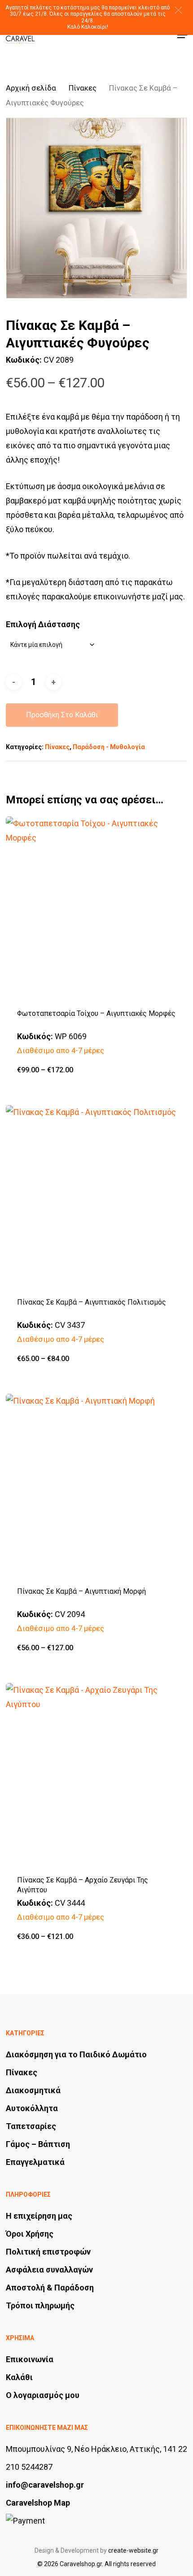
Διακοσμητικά (33, 2090)
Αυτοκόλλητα (32, 2108)
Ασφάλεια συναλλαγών (49, 2270)
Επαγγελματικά (35, 2162)
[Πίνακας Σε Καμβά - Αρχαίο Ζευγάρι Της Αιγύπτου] (96, 1774)
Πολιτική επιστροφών (48, 2252)
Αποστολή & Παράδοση (50, 2288)
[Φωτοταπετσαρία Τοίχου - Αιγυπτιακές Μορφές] (96, 907)
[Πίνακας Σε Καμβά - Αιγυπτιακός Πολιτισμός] (96, 1196)
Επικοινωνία (30, 2359)
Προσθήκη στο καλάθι (62, 715)
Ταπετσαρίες (31, 2126)
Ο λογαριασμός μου (43, 2395)
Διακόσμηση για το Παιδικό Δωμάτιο (76, 2054)
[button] (178, 10)
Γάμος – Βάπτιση (38, 2144)
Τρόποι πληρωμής (40, 2305)
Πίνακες (83, 88)
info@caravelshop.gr (45, 2485)
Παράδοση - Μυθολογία (109, 747)
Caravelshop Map (38, 2503)
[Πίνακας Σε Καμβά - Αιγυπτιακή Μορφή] (96, 1484)
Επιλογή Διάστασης (43, 624)
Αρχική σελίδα (31, 88)
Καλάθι (19, 2377)
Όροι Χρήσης (30, 2234)
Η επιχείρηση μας (39, 2216)
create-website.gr (133, 2550)
